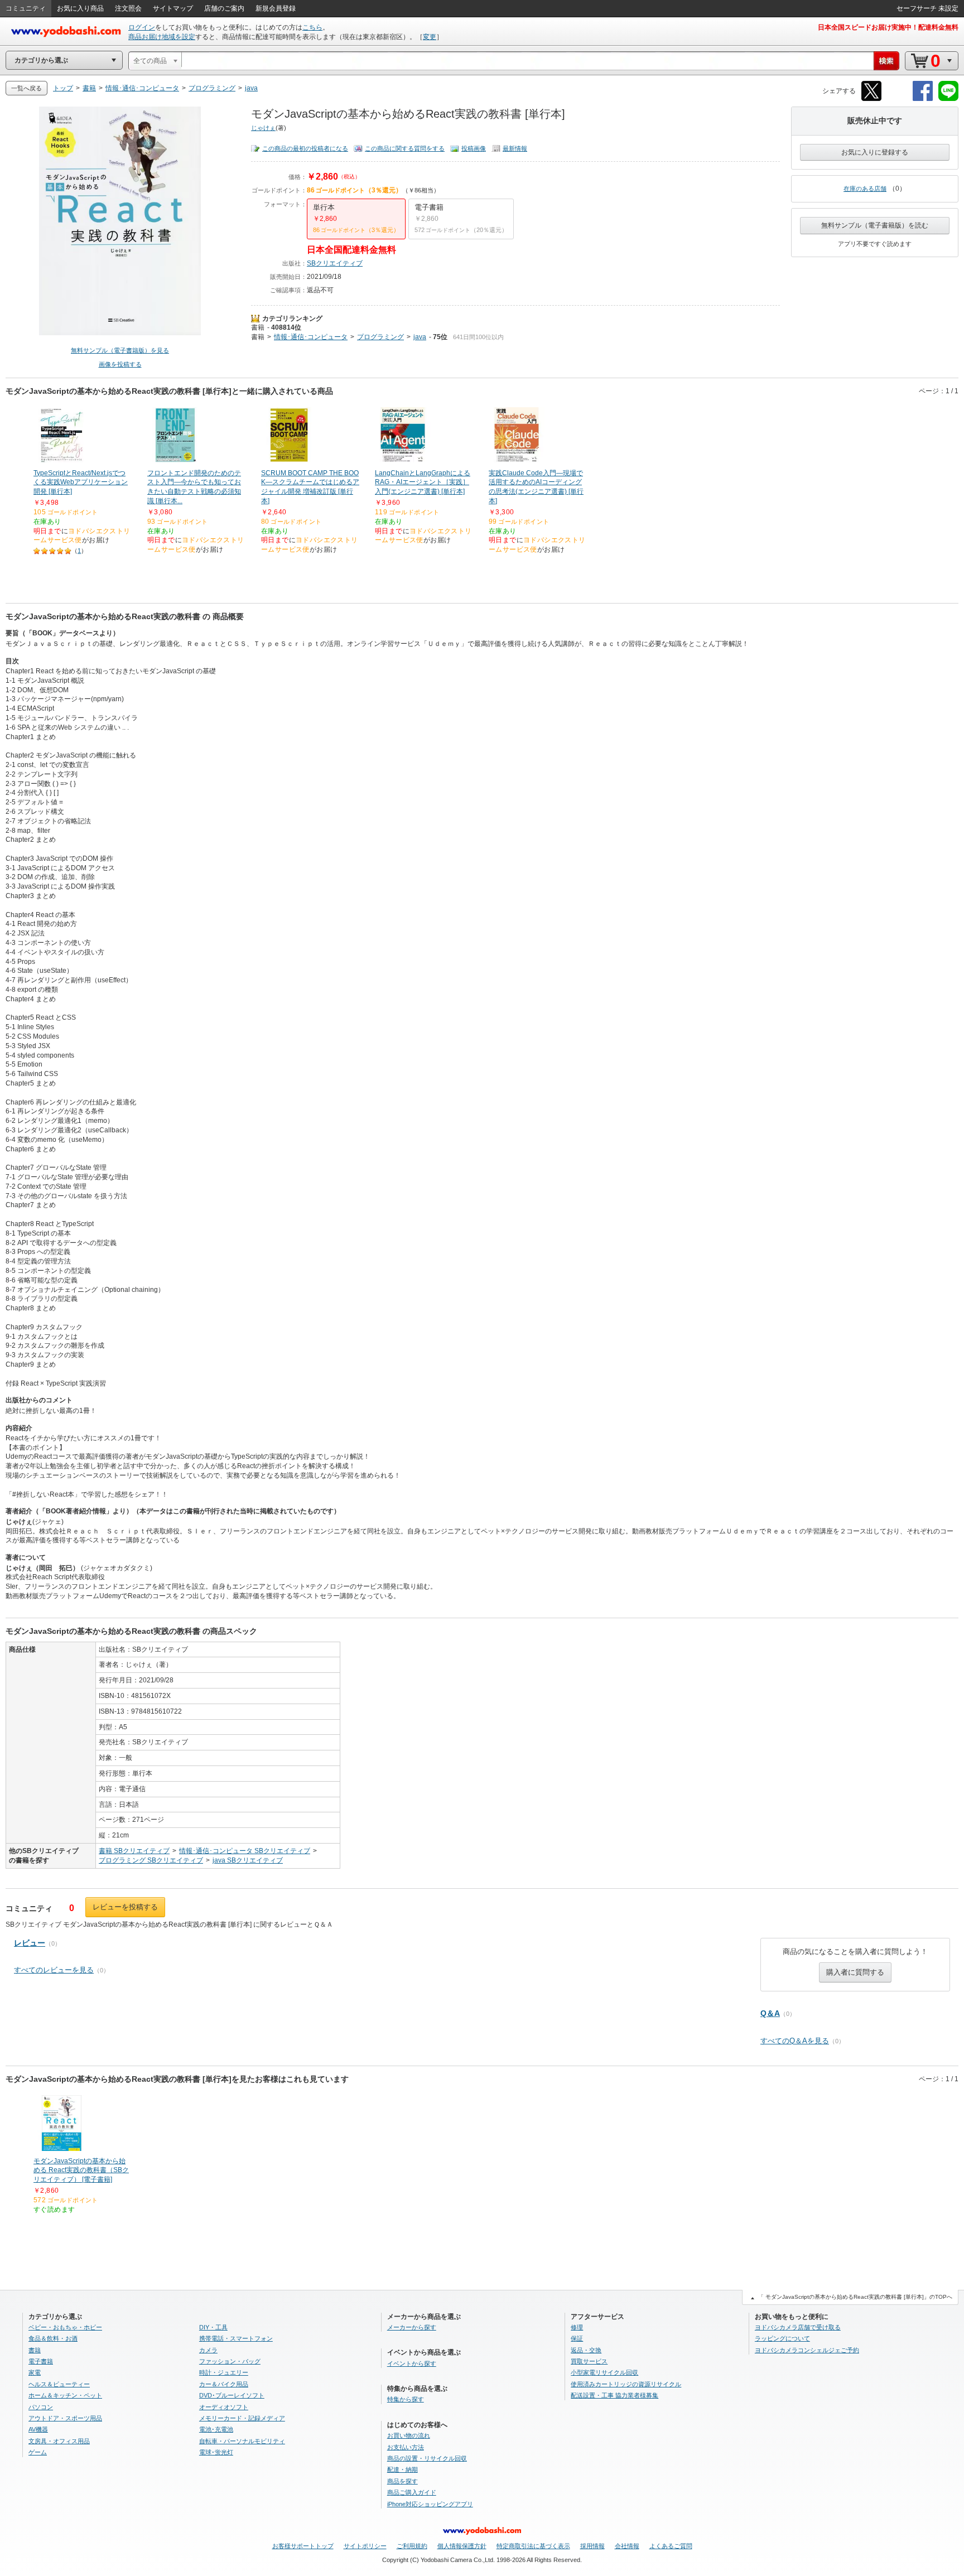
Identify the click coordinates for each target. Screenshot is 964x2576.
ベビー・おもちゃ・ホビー (65, 2327)
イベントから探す (412, 2363)
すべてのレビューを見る (54, 1970)
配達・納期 (403, 2469)
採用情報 (592, 2546)
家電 (35, 2372)
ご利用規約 (412, 2546)
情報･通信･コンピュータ (311, 337)
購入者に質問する (855, 1972)
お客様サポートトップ (303, 2546)
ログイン (142, 27)
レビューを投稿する (125, 1907)
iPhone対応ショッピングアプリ (430, 2504)
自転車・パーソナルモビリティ (242, 2441)
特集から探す (406, 2399)
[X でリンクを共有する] (871, 99)
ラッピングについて (782, 2338)
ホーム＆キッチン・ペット (65, 2395)
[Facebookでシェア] (923, 99)
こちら (312, 27)
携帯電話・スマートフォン (236, 2338)
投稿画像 (474, 148)
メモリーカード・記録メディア (242, 2418)
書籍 (258, 327)
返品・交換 (586, 2350)
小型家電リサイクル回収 (604, 2372)
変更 (430, 37)
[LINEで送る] (948, 99)
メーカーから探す (412, 2327)
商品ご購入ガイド (412, 2492)
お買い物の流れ (409, 2435)
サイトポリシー (365, 2546)
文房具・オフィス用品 (59, 2441)
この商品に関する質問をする (405, 148)
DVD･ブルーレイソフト (232, 2395)
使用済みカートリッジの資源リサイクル (626, 2384)
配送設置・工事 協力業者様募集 (614, 2395)
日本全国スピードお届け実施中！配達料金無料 (888, 27)
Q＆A (770, 2013)
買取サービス (589, 2361)
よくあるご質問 (671, 2546)
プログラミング (380, 337)
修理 (577, 2327)
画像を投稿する (120, 364)
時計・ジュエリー (224, 2372)
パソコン (41, 2407)
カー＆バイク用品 (224, 2384)
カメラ (208, 2350)
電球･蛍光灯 (216, 2452)
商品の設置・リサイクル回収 (427, 2458)
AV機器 (38, 2429)
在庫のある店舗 (865, 189)
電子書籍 (41, 2361)
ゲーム (38, 2452)
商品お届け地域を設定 (162, 37)
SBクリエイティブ (335, 263)
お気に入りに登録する (875, 152)
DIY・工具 (213, 2327)
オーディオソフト (224, 2407)
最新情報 (515, 148)
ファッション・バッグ (230, 2361)
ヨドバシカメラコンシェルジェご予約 (807, 2350)
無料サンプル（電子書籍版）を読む (875, 225)
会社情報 (627, 2546)
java (420, 337)
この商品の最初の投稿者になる (305, 148)
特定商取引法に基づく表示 (533, 2546)
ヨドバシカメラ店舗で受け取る (798, 2327)
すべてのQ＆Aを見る (795, 2041)
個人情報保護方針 (462, 2546)
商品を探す (403, 2481)
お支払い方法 (406, 2447)
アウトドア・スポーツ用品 (65, 2418)
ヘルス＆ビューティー (59, 2384)
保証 (577, 2338)
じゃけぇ (263, 128)
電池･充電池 (216, 2429)
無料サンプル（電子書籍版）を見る (120, 350)
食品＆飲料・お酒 (53, 2338)
